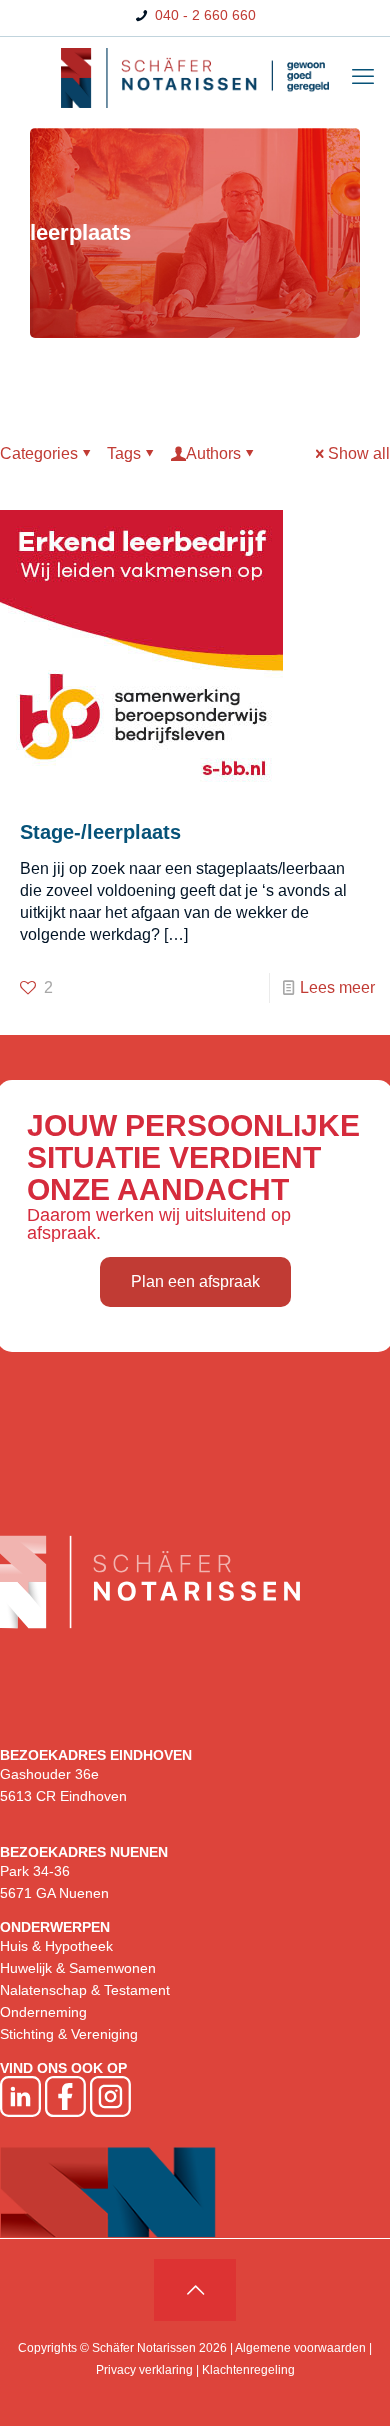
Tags (124, 453)
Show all (359, 453)
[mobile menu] (363, 77)
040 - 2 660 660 (203, 15)
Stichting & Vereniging (69, 2034)
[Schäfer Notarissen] (195, 77)
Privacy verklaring (144, 2370)
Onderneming (43, 2012)
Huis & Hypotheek (56, 1946)
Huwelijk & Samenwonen (78, 1968)
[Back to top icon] (195, 2290)
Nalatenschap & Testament (85, 1990)
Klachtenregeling (248, 2370)
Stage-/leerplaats (100, 832)
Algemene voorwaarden (300, 2348)
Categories (39, 453)
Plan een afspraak (195, 1281)
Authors (213, 453)
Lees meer (337, 987)
